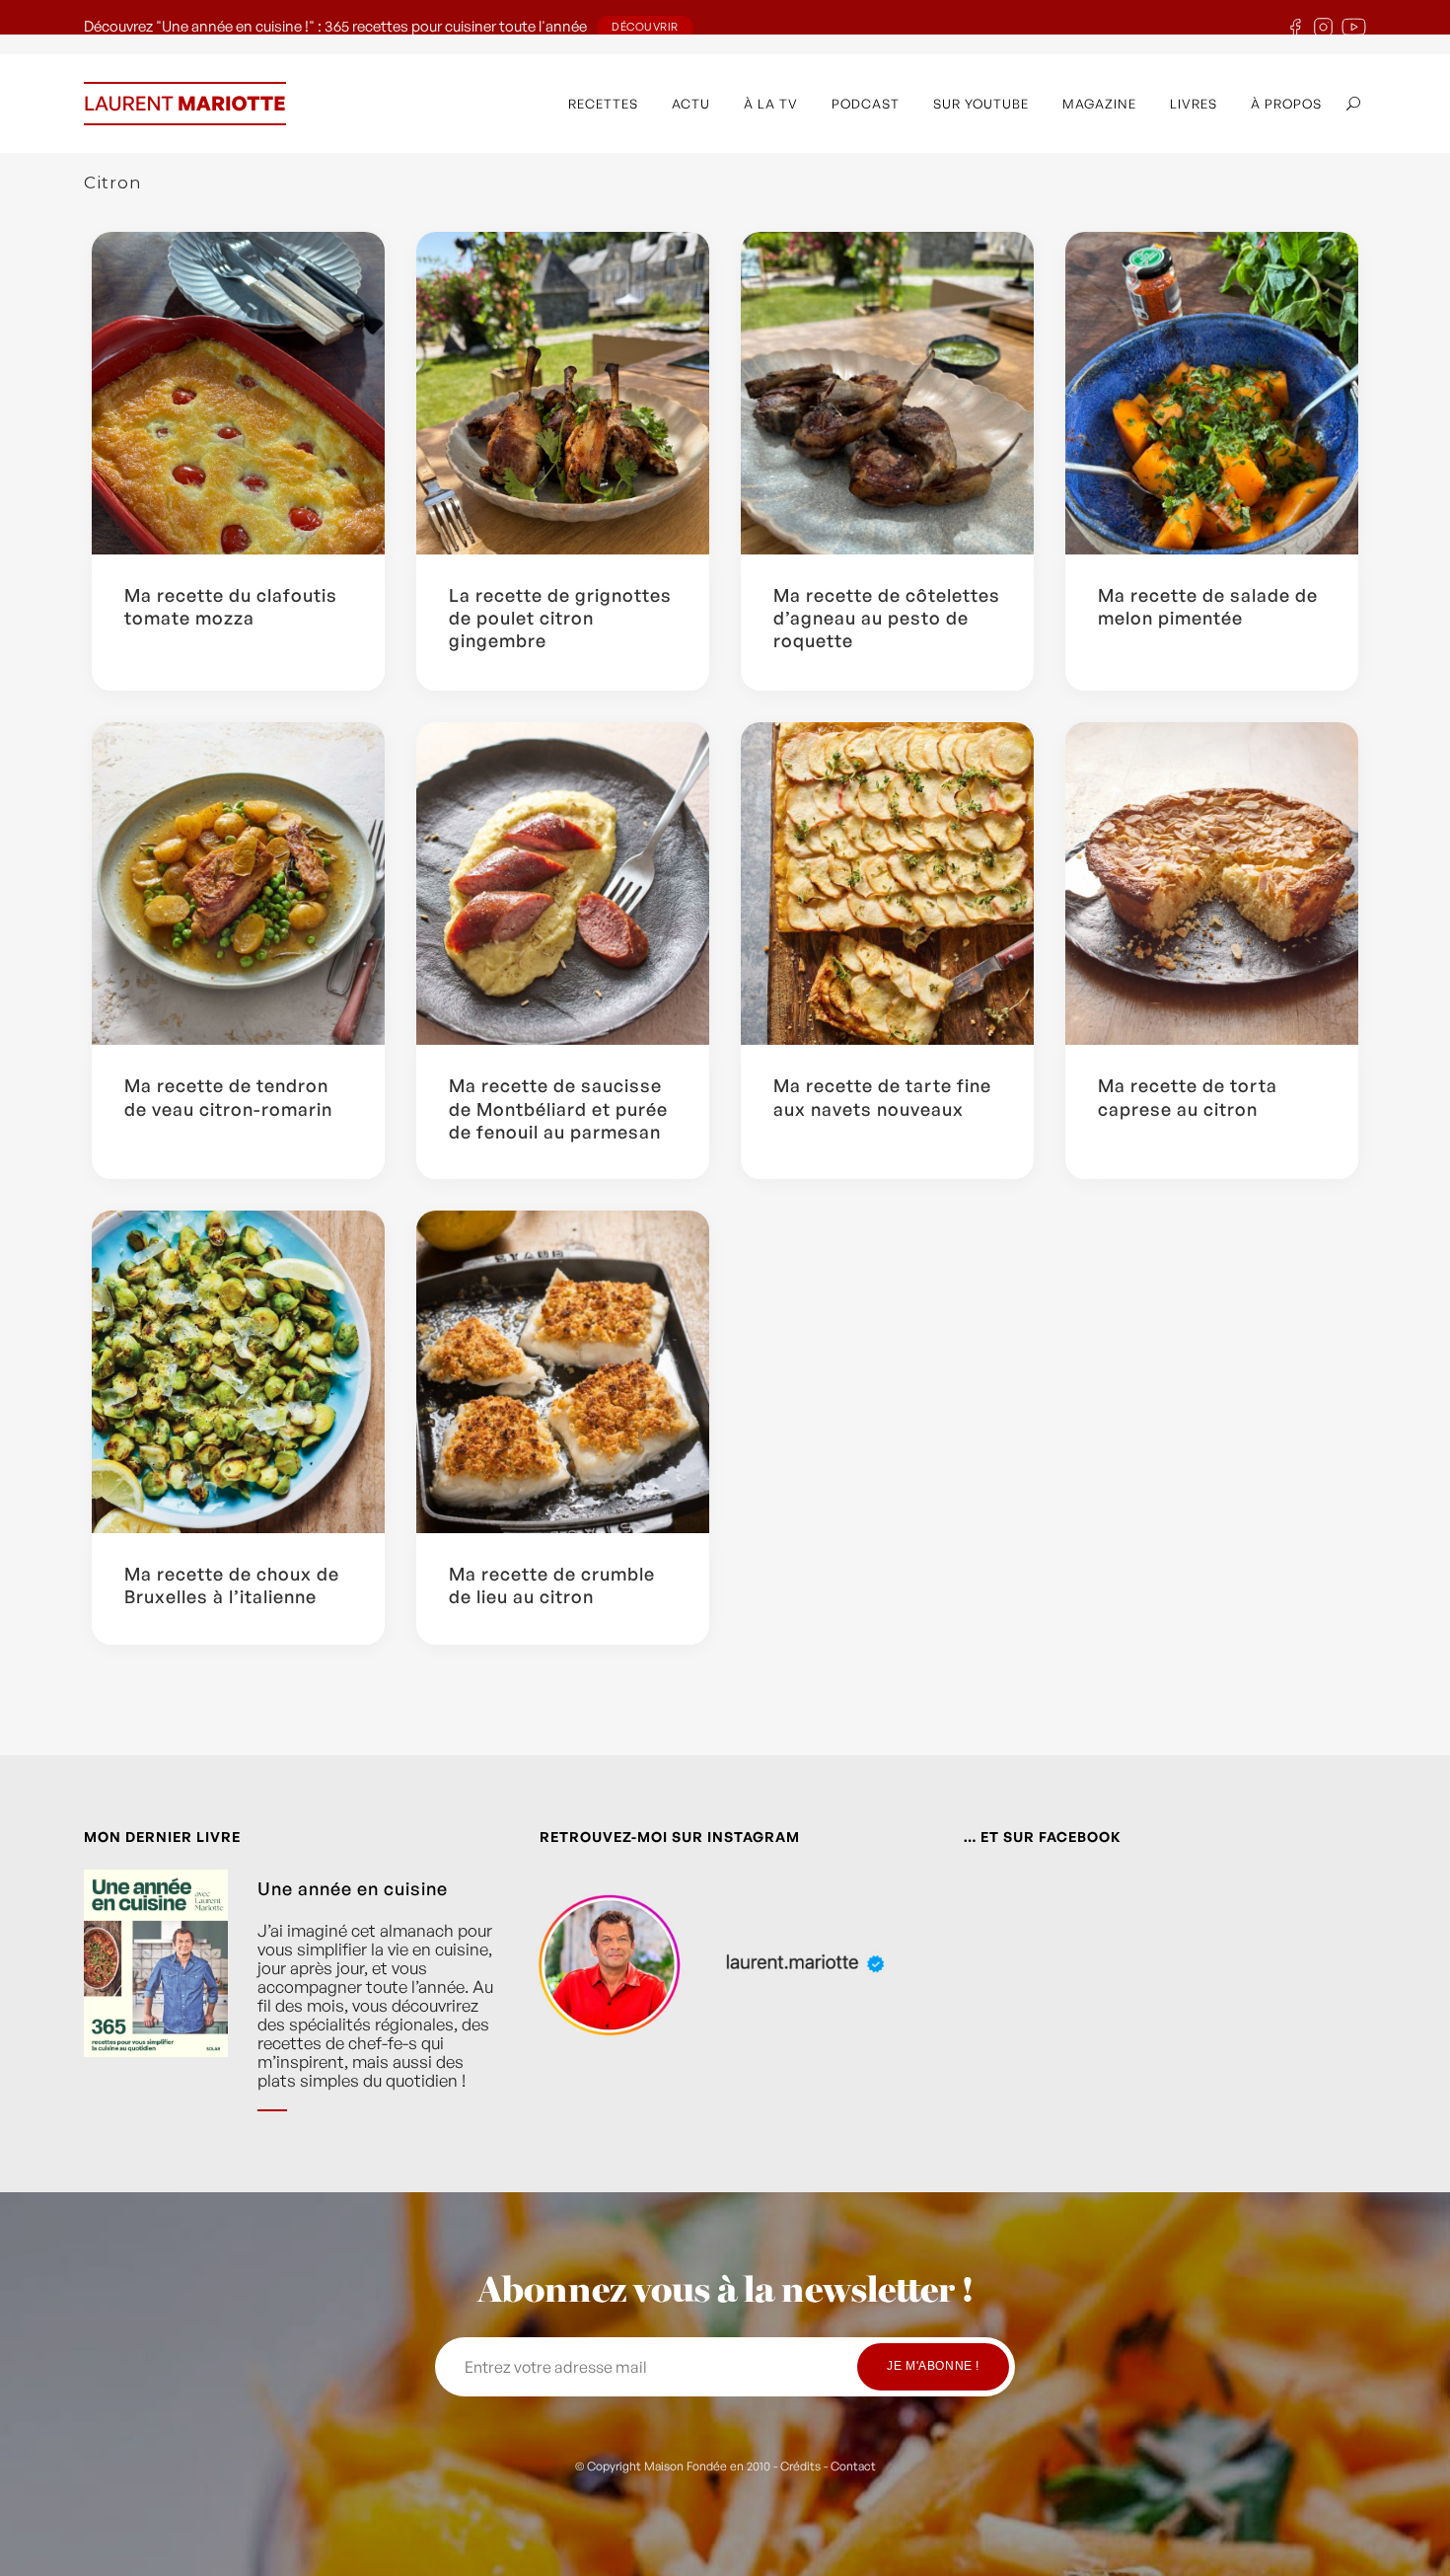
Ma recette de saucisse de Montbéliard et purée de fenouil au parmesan (558, 1108)
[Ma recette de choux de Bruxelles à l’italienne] (238, 1372)
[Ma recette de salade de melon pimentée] (1212, 393)
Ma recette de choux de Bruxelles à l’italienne (232, 1585)
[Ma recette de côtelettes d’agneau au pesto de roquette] (887, 393)
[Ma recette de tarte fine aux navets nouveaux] (887, 883)
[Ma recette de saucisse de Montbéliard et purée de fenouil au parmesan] (563, 883)
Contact (853, 2466)
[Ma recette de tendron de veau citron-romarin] (238, 883)
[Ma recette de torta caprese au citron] (1212, 883)
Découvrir (645, 27)
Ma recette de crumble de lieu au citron (552, 1585)
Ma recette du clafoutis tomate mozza (231, 606)
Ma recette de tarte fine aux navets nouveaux (882, 1097)
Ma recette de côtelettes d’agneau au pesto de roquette (887, 618)
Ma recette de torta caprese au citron (1188, 1097)
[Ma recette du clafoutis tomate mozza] (238, 393)
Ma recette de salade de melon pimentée (1208, 606)
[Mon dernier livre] (156, 2006)
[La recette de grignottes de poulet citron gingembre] (563, 393)
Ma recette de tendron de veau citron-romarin (228, 1097)
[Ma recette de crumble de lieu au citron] (563, 1372)
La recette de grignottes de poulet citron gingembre (560, 618)
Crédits (800, 2466)
